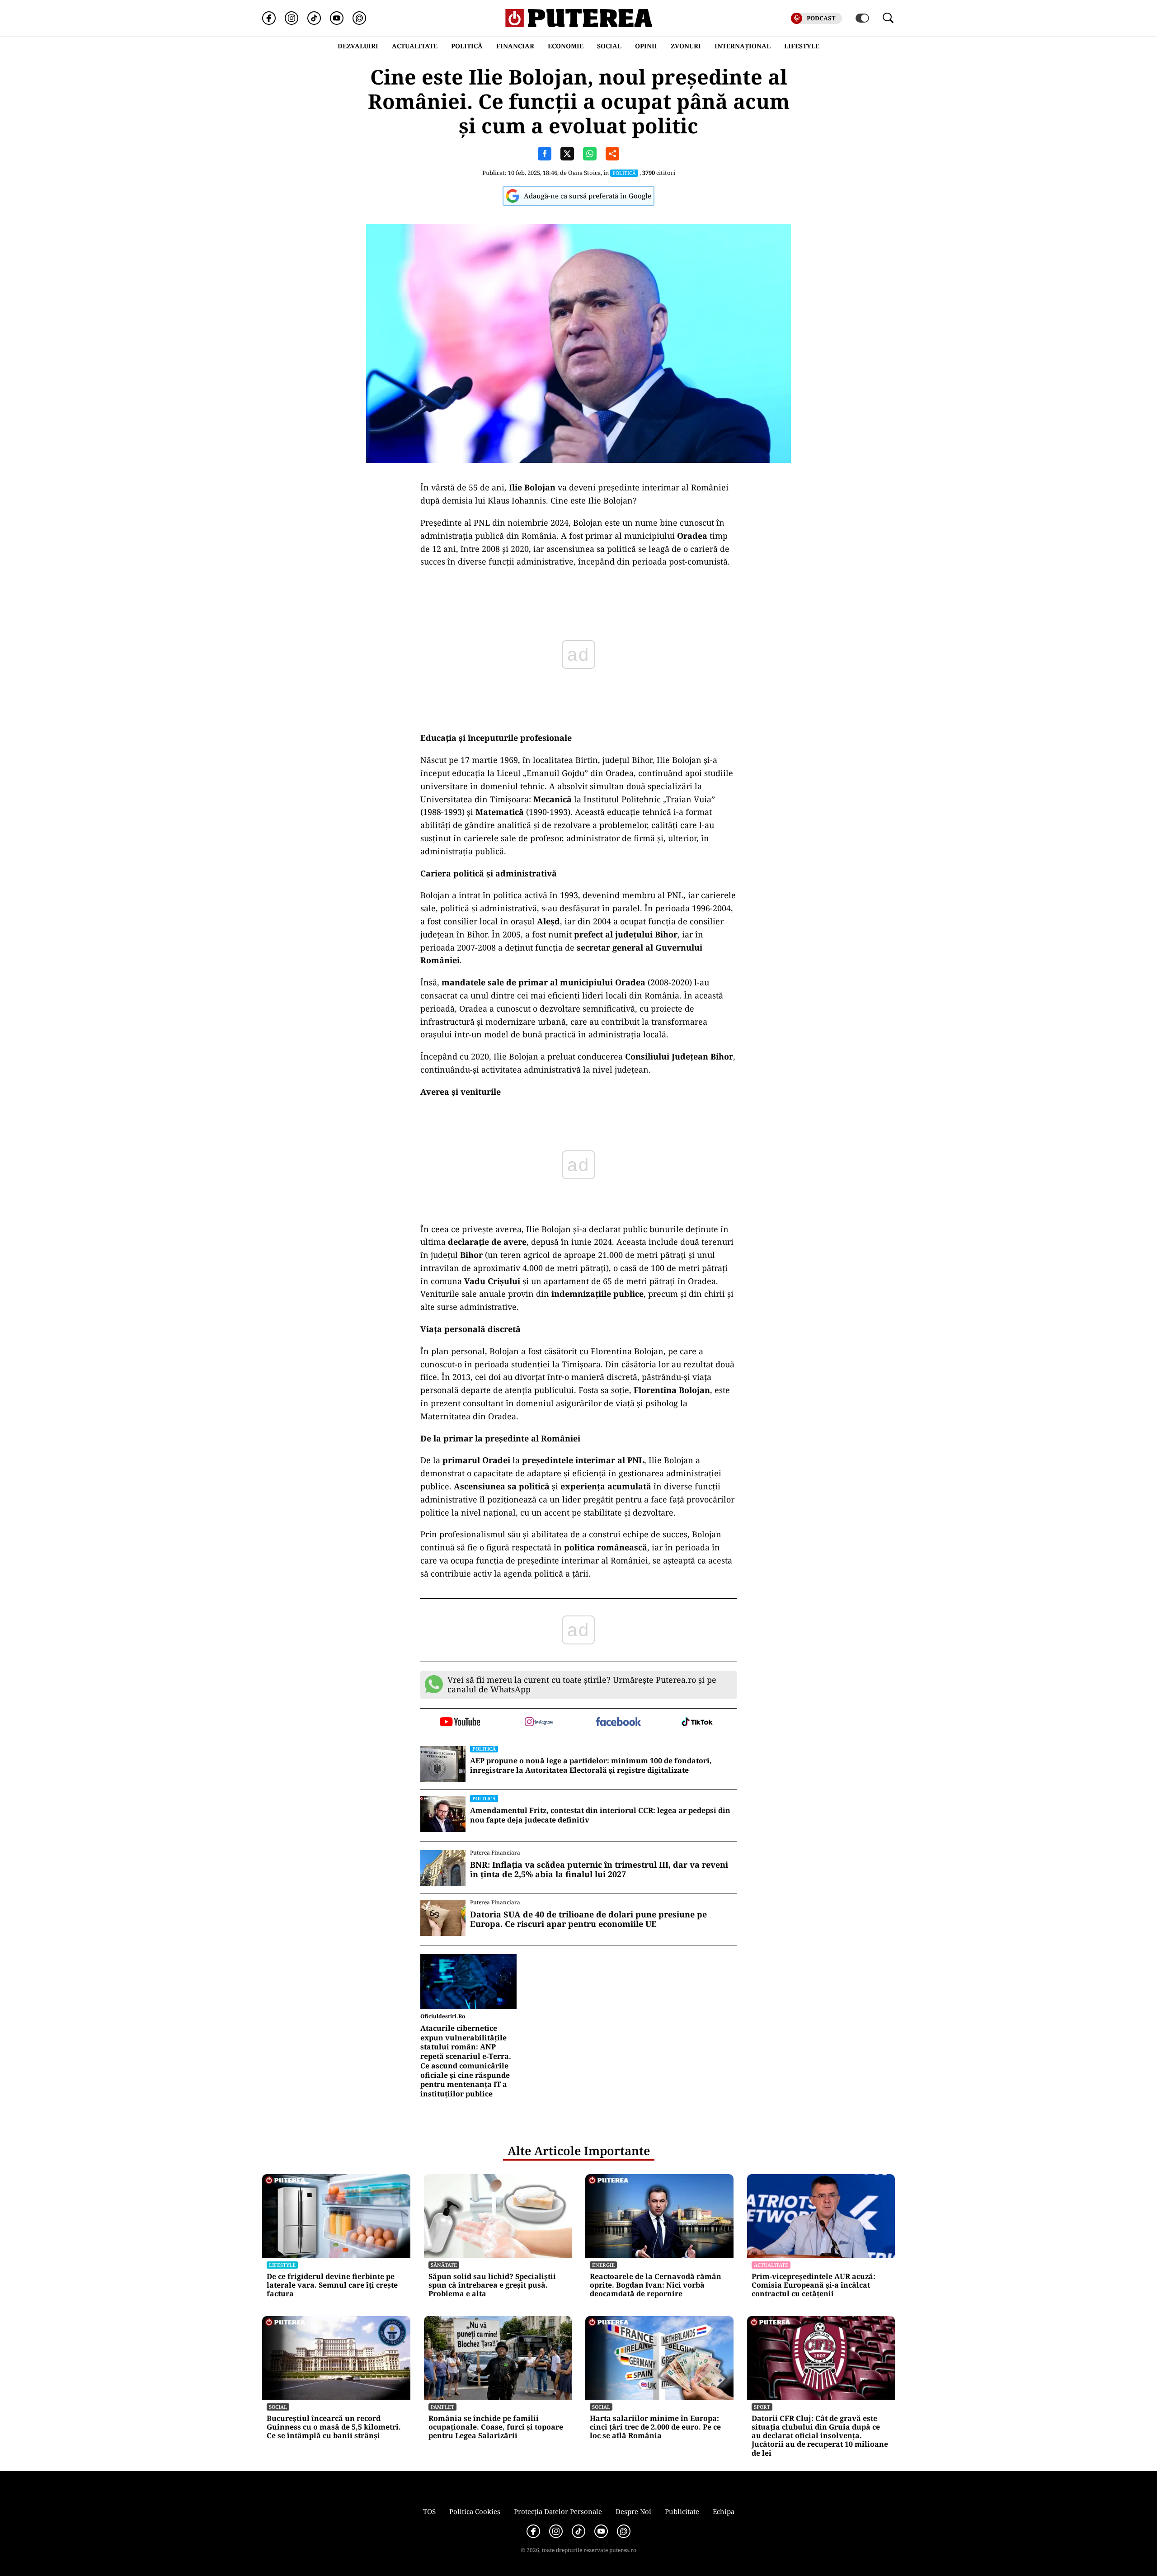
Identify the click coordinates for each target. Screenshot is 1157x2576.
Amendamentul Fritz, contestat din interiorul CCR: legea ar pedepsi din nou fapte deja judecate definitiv (600, 1815)
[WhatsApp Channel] (359, 18)
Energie (603, 2265)
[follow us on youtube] (460, 1723)
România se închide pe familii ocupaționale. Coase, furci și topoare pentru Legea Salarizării (496, 2427)
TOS (429, 2511)
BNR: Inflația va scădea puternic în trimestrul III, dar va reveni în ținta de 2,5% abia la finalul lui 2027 (599, 1870)
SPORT (762, 2407)
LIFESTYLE (802, 46)
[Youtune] (337, 18)
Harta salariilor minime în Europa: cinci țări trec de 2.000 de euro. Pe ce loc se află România (655, 2427)
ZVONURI (686, 46)
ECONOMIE (566, 46)
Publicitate (682, 2511)
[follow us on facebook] (618, 1722)
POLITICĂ (467, 46)
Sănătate (444, 2265)
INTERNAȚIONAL (743, 46)
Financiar (515, 46)
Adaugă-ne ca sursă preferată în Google (588, 196)
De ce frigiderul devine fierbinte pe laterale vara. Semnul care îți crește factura (332, 2285)
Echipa (724, 2511)
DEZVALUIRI (358, 46)
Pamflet (442, 2407)
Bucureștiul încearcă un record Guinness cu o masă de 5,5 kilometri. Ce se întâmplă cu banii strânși (334, 2427)
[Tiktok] (314, 18)
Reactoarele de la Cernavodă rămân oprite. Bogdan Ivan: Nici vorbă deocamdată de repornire (656, 2285)
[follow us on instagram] (539, 1723)
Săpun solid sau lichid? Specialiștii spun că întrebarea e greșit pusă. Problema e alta (492, 2285)
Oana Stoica (584, 173)
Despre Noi (633, 2511)
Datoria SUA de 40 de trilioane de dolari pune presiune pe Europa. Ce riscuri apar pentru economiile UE (588, 1919)
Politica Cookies (475, 2511)
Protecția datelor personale (558, 2511)
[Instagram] (292, 18)
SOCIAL (609, 46)
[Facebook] (269, 18)
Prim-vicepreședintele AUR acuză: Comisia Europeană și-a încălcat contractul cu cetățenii (814, 2285)
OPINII (646, 46)
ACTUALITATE (415, 46)
